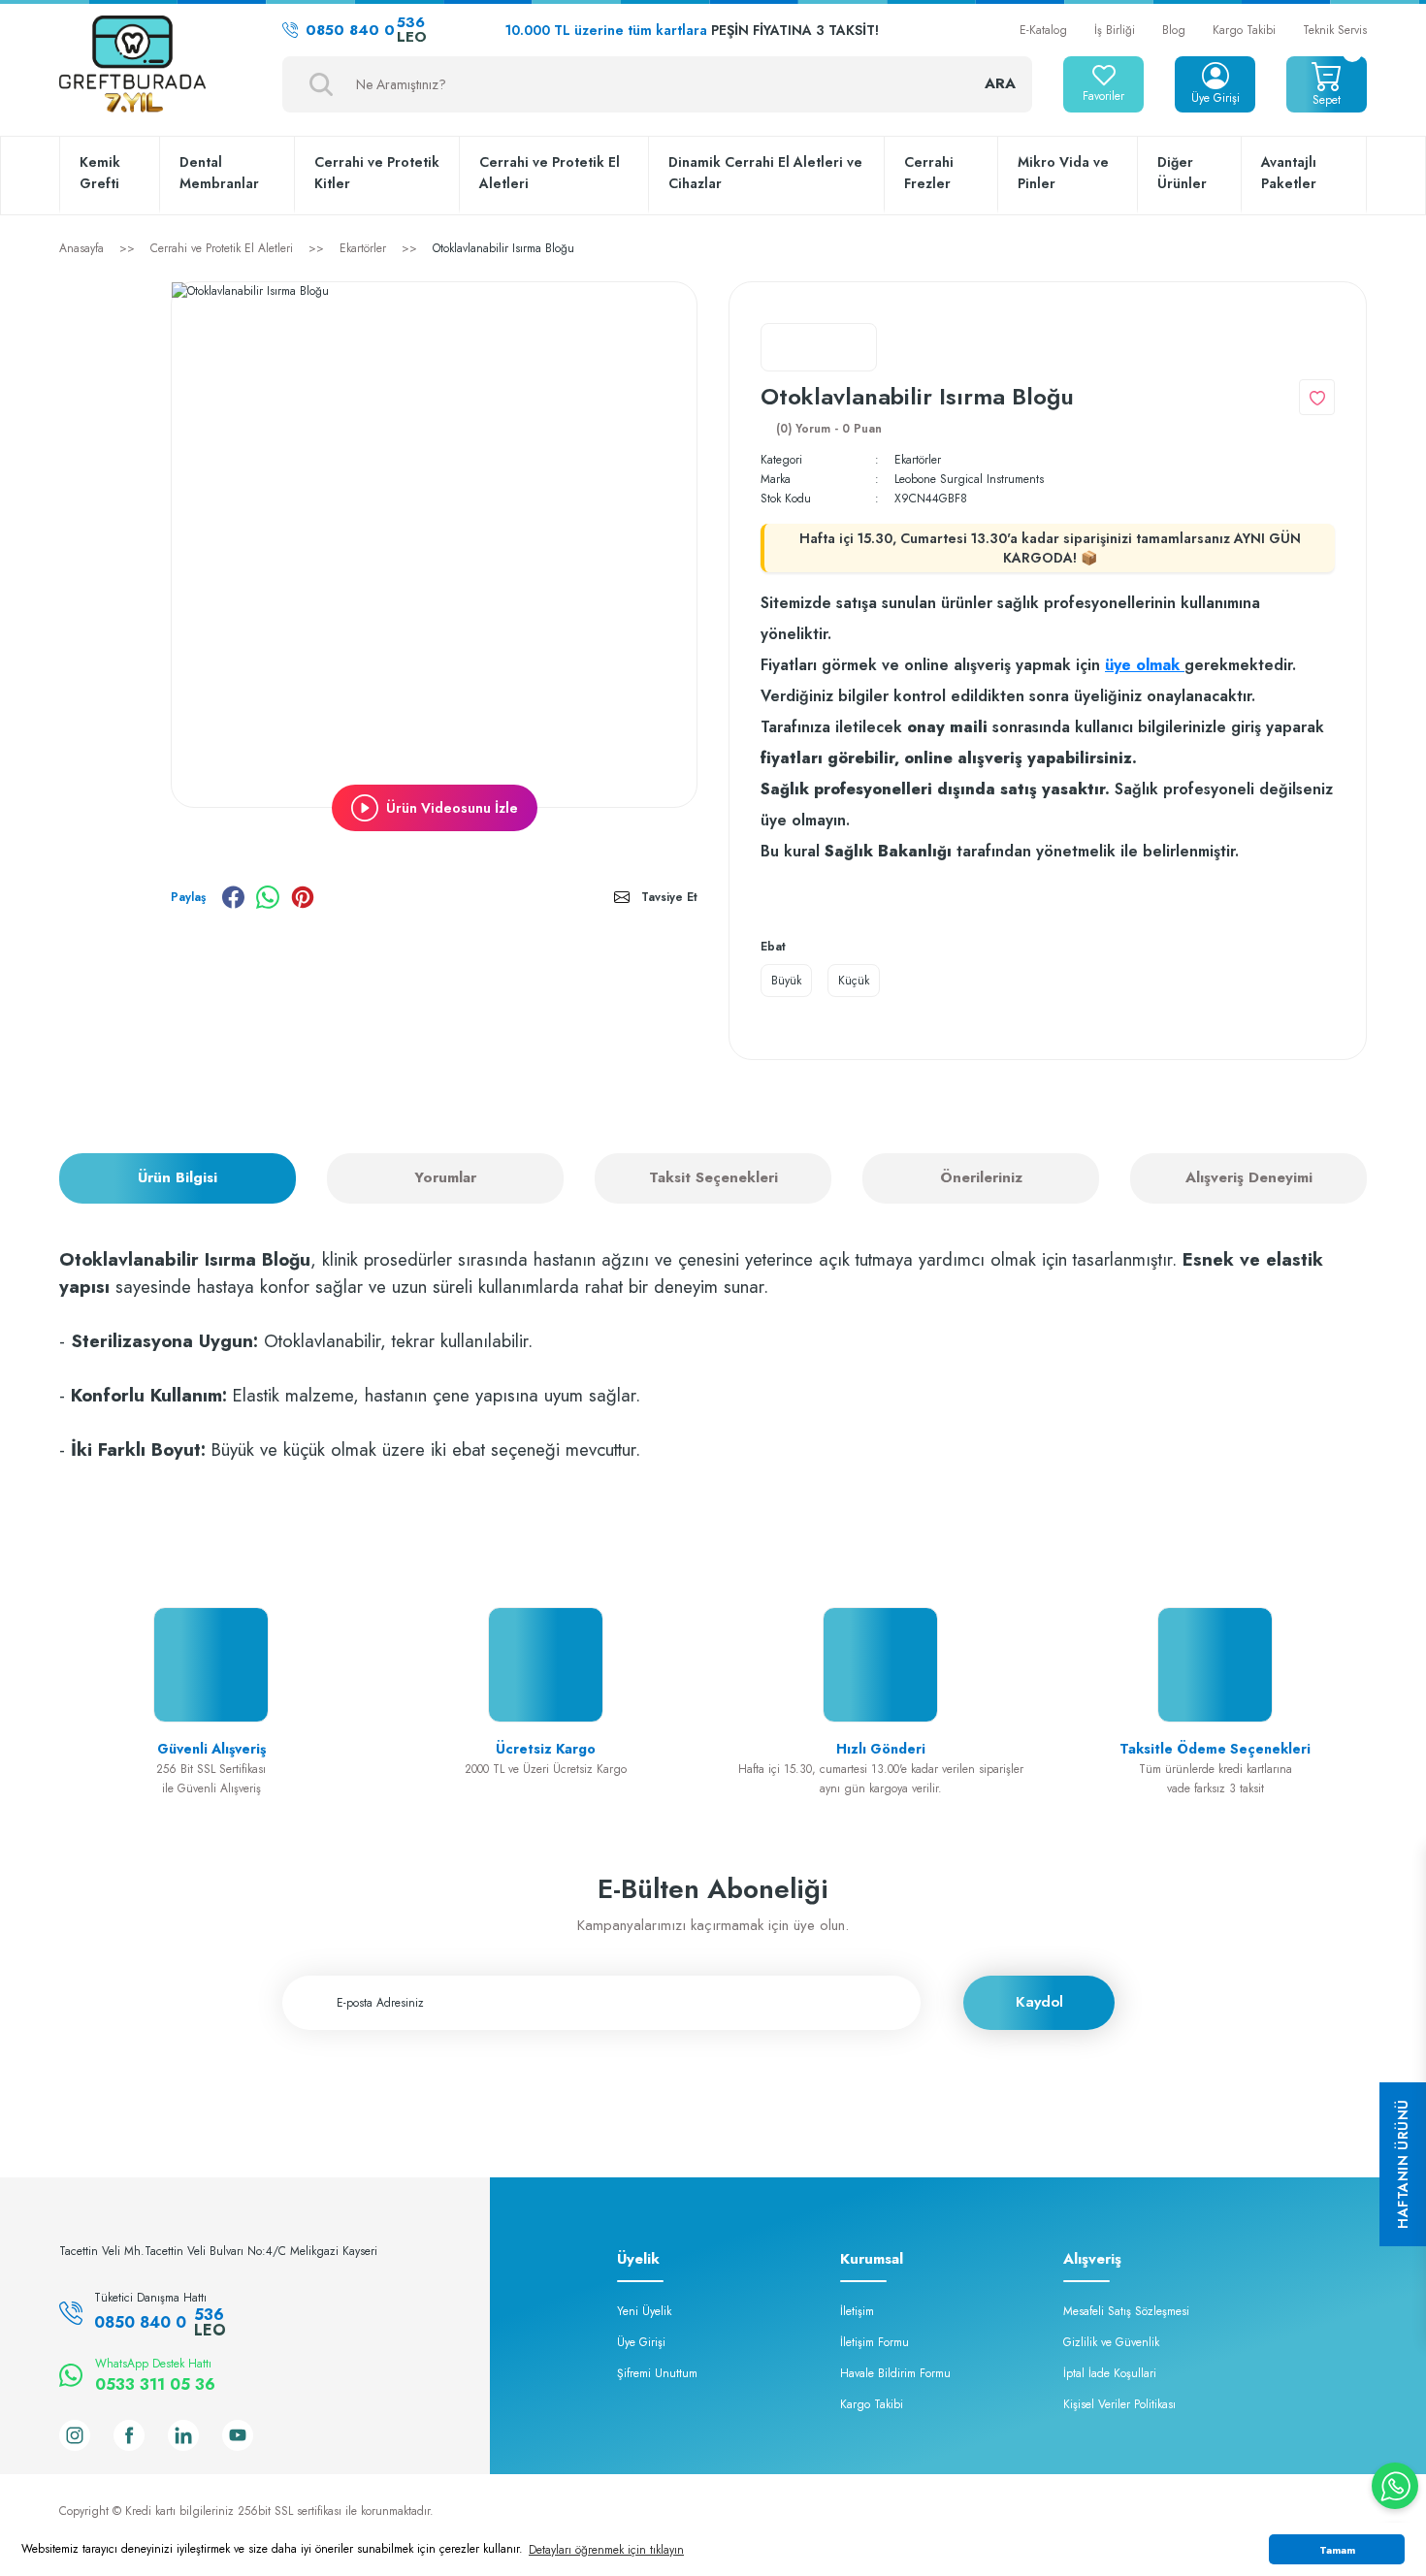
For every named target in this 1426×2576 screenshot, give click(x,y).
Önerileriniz (981, 1177)
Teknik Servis (1335, 30)
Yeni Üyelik (644, 2311)
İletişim (857, 2311)
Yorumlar (445, 1177)
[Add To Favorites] (1317, 397)
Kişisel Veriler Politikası (1119, 2404)
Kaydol (1039, 2002)
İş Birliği (1115, 30)
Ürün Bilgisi (178, 1177)
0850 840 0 (366, 30)
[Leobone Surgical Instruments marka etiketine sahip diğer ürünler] (819, 347)
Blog (1174, 30)
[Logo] (132, 66)
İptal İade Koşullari (1110, 2373)
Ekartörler (918, 460)
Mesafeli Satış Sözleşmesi (1126, 2311)
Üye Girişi (641, 2342)
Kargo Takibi (1244, 30)
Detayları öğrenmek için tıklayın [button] (606, 2550)
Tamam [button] (1337, 2550)
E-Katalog (1043, 30)
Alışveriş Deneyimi (1249, 1177)
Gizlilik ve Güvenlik (1111, 2342)
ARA (1000, 83)
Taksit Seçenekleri (713, 1177)
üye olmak (1145, 665)
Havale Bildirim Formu (895, 2373)
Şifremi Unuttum (657, 2373)
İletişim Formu (875, 2342)
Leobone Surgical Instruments (969, 479)
